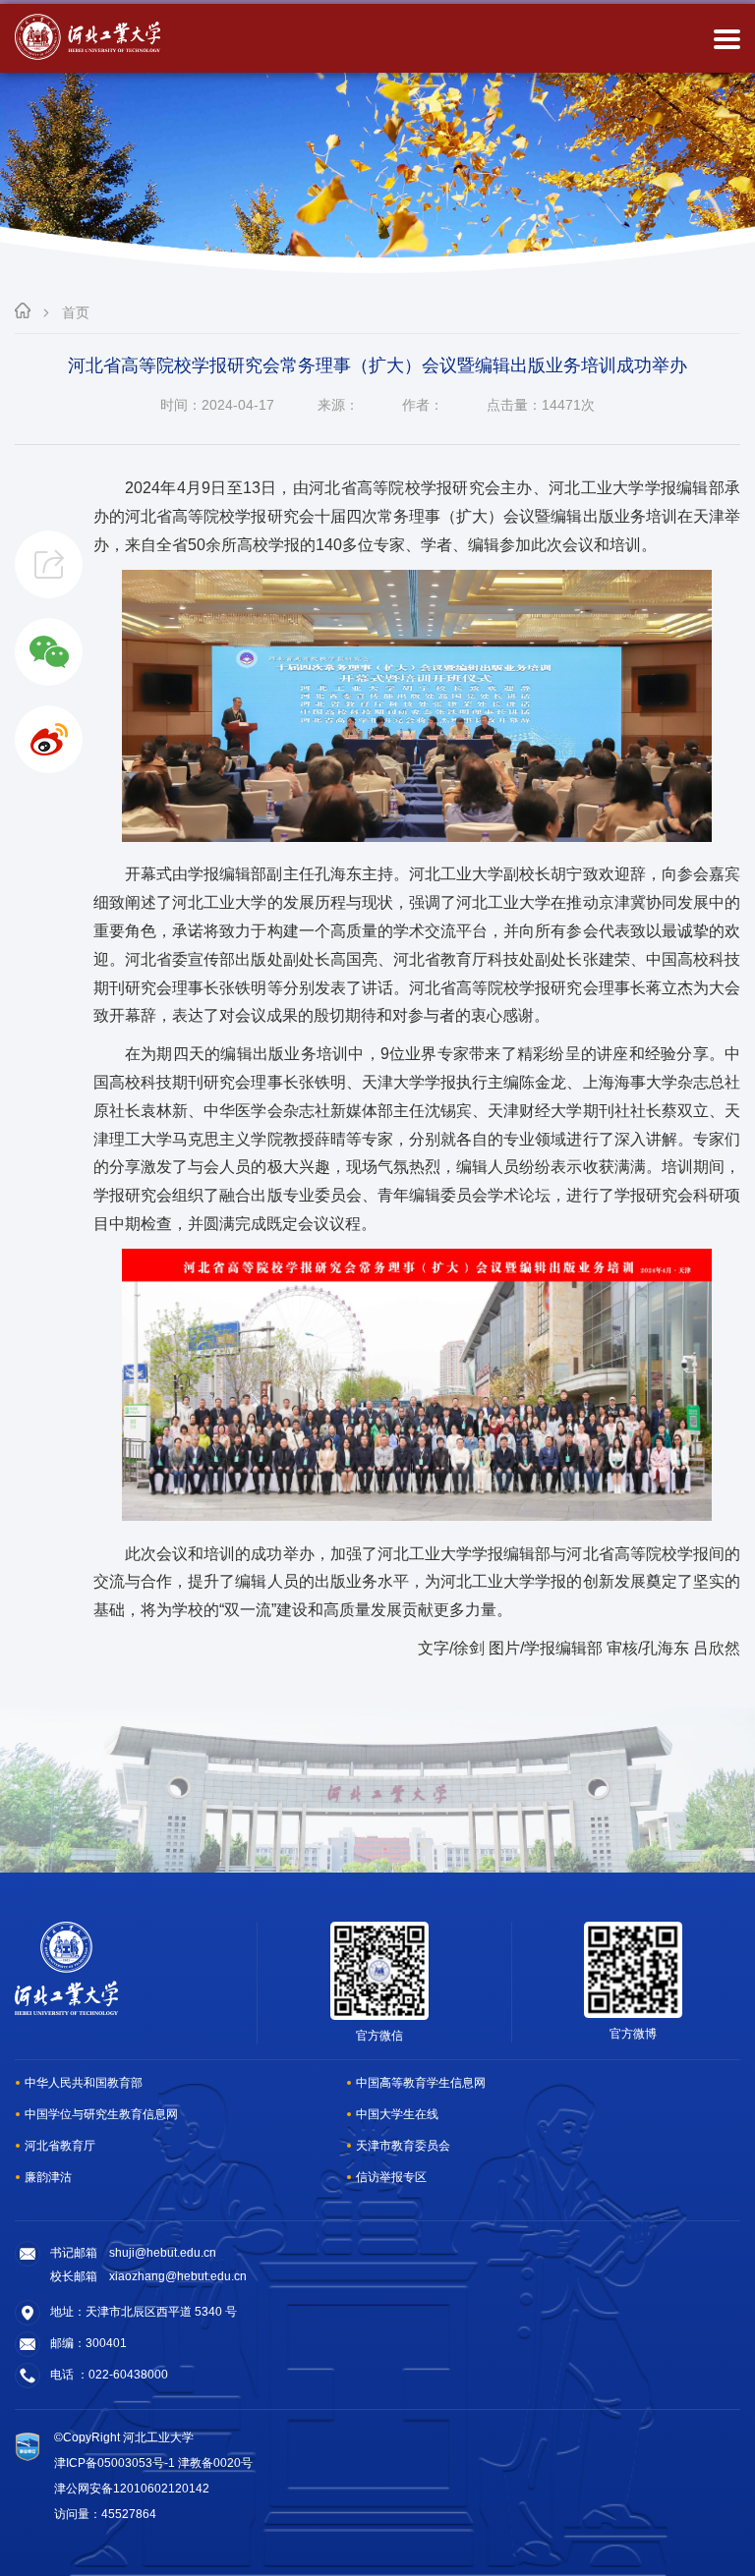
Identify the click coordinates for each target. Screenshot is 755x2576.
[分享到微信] (49, 652)
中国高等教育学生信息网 (421, 2083)
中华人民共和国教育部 (84, 2083)
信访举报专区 (391, 2177)
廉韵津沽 (48, 2177)
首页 (76, 312)
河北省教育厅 (60, 2146)
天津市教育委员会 (403, 2146)
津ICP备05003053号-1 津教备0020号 (153, 2463)
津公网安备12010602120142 (132, 2489)
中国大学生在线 (397, 2114)
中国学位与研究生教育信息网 (101, 2114)
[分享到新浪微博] (49, 739)
